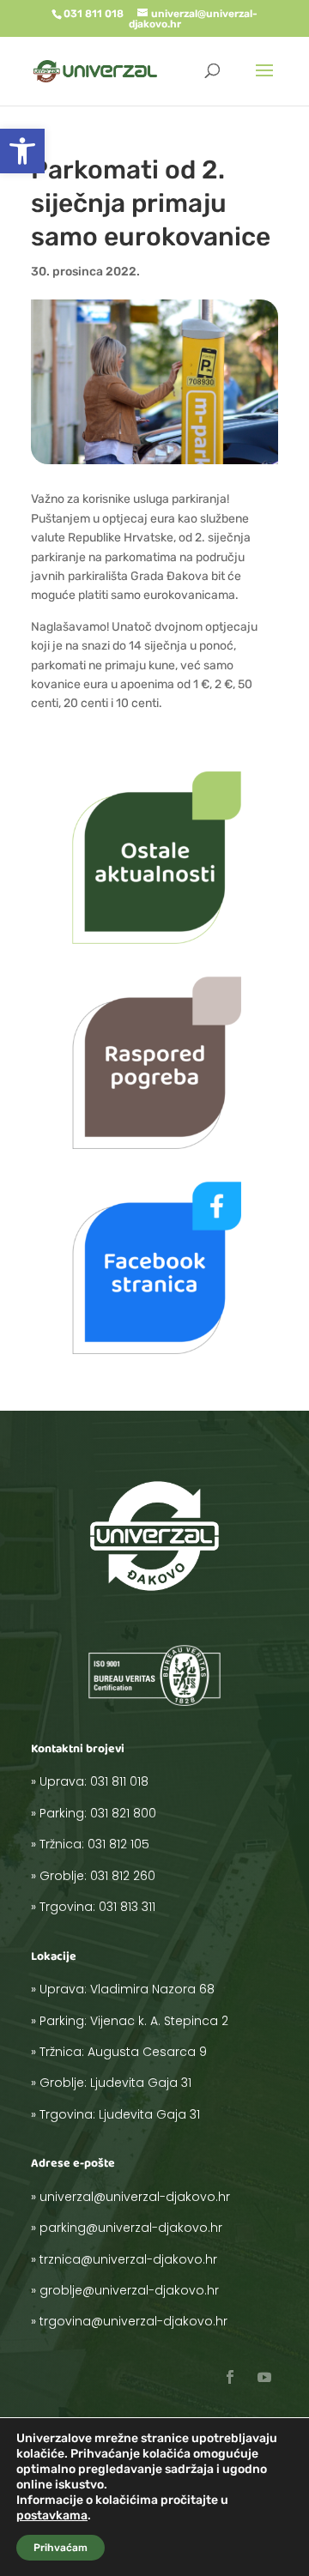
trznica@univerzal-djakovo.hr (128, 2259)
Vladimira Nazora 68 (152, 1989)
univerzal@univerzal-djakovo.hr (135, 2197)
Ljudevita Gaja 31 (141, 2083)
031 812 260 (123, 1876)
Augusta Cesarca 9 (147, 2052)
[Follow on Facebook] (230, 2377)
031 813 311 (127, 1907)
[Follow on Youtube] (264, 2377)
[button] (22, 151)
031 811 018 (119, 1781)
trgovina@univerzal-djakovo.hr (133, 2321)
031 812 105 (118, 1844)
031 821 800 (123, 1813)
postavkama (52, 2516)
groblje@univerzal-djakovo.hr (129, 2290)
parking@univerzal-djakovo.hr (131, 2228)
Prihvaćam (61, 2548)
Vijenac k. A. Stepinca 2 (159, 2021)
